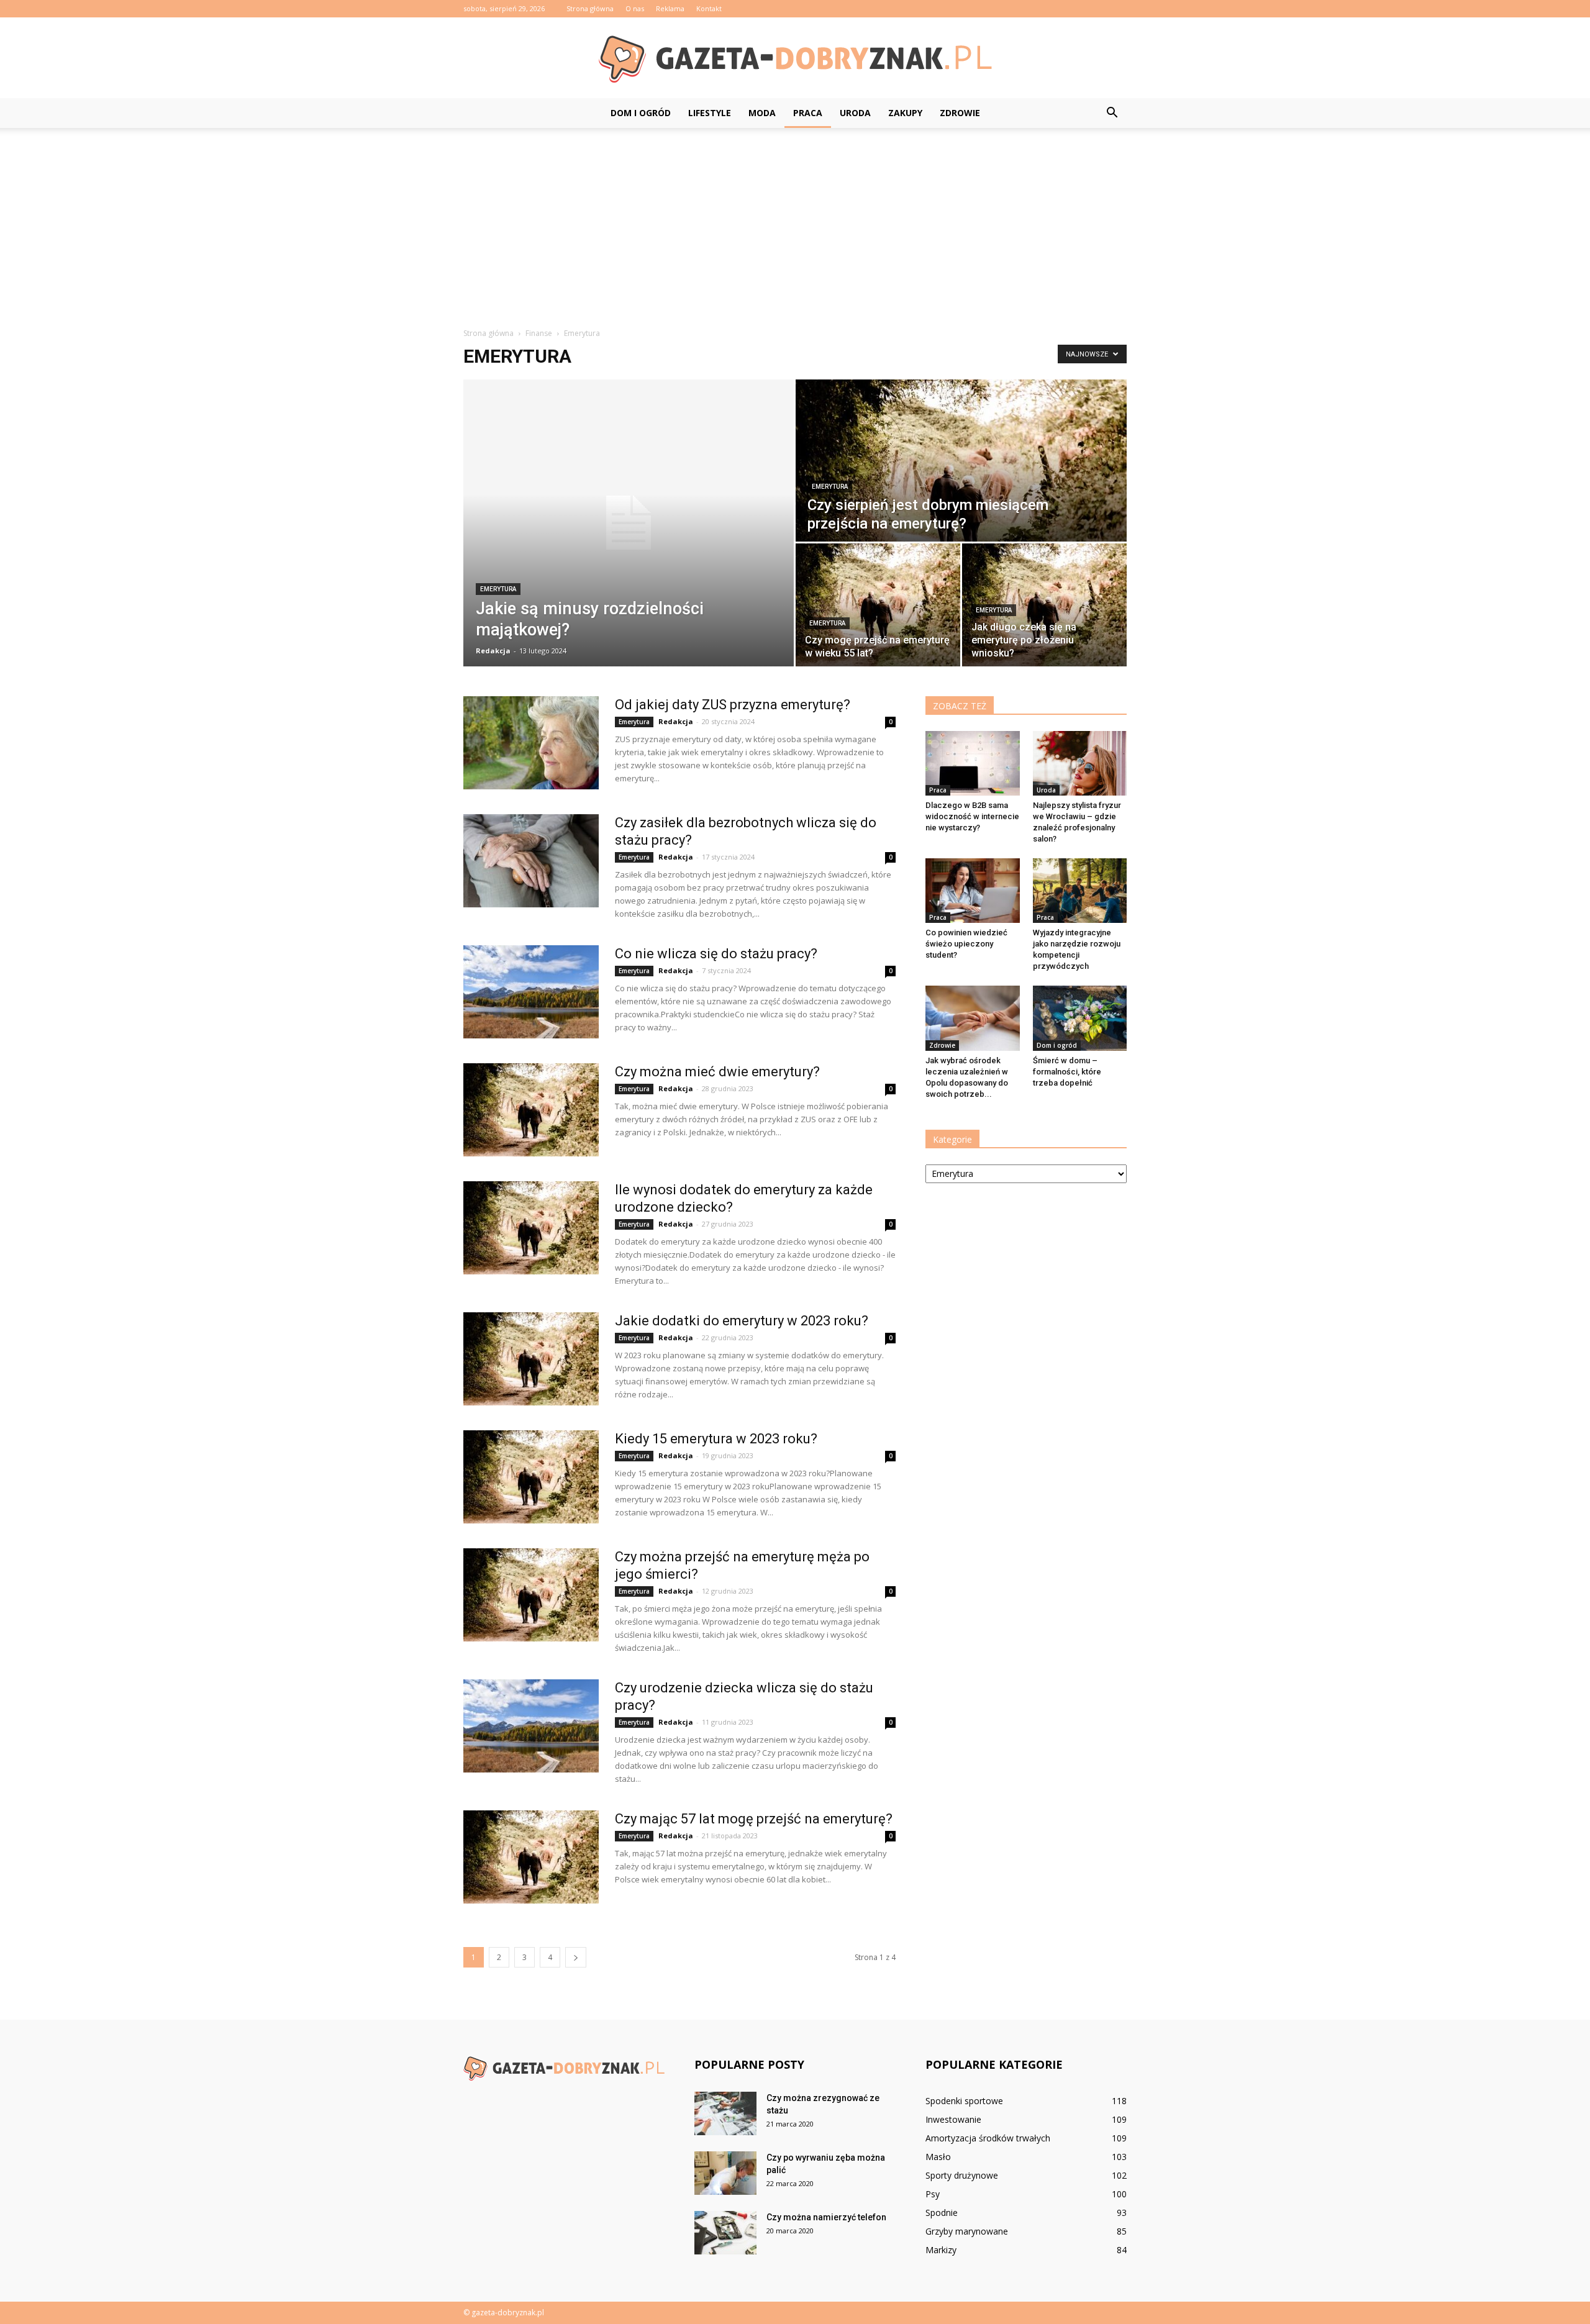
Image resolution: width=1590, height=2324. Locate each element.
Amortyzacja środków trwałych (988, 2138)
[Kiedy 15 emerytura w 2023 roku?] (531, 1477)
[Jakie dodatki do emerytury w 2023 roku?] (531, 1359)
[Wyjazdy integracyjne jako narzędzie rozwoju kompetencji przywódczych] (1080, 891)
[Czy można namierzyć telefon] (725, 2233)
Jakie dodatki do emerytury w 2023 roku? (742, 1321)
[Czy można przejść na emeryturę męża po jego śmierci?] (531, 1595)
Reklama (670, 8)
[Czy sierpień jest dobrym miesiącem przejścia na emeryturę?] (961, 461)
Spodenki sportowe (964, 2101)
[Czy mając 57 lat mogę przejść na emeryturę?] (531, 1857)
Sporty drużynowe (962, 2175)
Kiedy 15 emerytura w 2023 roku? (716, 1439)
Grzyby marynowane (967, 2231)
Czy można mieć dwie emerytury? (717, 1072)
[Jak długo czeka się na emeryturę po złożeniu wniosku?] (1044, 605)
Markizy (941, 2250)
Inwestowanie (953, 2119)
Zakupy (905, 113)
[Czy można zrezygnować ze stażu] (725, 2113)
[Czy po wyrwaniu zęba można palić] (725, 2173)
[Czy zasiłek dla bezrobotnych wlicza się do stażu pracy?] (531, 861)
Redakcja (493, 651)
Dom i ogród (641, 113)
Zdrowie (960, 113)
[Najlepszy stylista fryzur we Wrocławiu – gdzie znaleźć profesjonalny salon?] (1080, 763)
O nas (635, 8)
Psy (933, 2194)
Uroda (855, 113)
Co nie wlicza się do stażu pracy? (716, 954)
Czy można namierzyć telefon (826, 2217)
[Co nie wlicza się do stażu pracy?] (531, 992)
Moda (762, 113)
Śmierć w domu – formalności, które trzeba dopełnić (1067, 1072)
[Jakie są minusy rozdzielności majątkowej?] (629, 523)
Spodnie (942, 2213)
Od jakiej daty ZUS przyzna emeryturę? (733, 705)
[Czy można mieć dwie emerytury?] (531, 1110)
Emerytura (498, 589)
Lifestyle (710, 113)
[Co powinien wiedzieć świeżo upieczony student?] (973, 891)
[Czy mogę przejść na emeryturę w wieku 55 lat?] (878, 605)
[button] (1112, 113)
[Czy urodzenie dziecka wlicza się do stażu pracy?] (531, 1726)
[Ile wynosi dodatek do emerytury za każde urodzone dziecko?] (531, 1228)
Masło (938, 2157)
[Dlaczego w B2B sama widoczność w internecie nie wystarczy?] (973, 763)
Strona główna (590, 8)
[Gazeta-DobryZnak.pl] (795, 58)
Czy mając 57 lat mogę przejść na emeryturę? (754, 1819)
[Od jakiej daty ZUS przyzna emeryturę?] (531, 743)
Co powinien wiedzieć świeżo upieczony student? (966, 944)
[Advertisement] (795, 221)
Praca (808, 113)
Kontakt (709, 8)
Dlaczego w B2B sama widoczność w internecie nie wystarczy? (972, 816)
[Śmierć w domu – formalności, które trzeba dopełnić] (1080, 1018)
